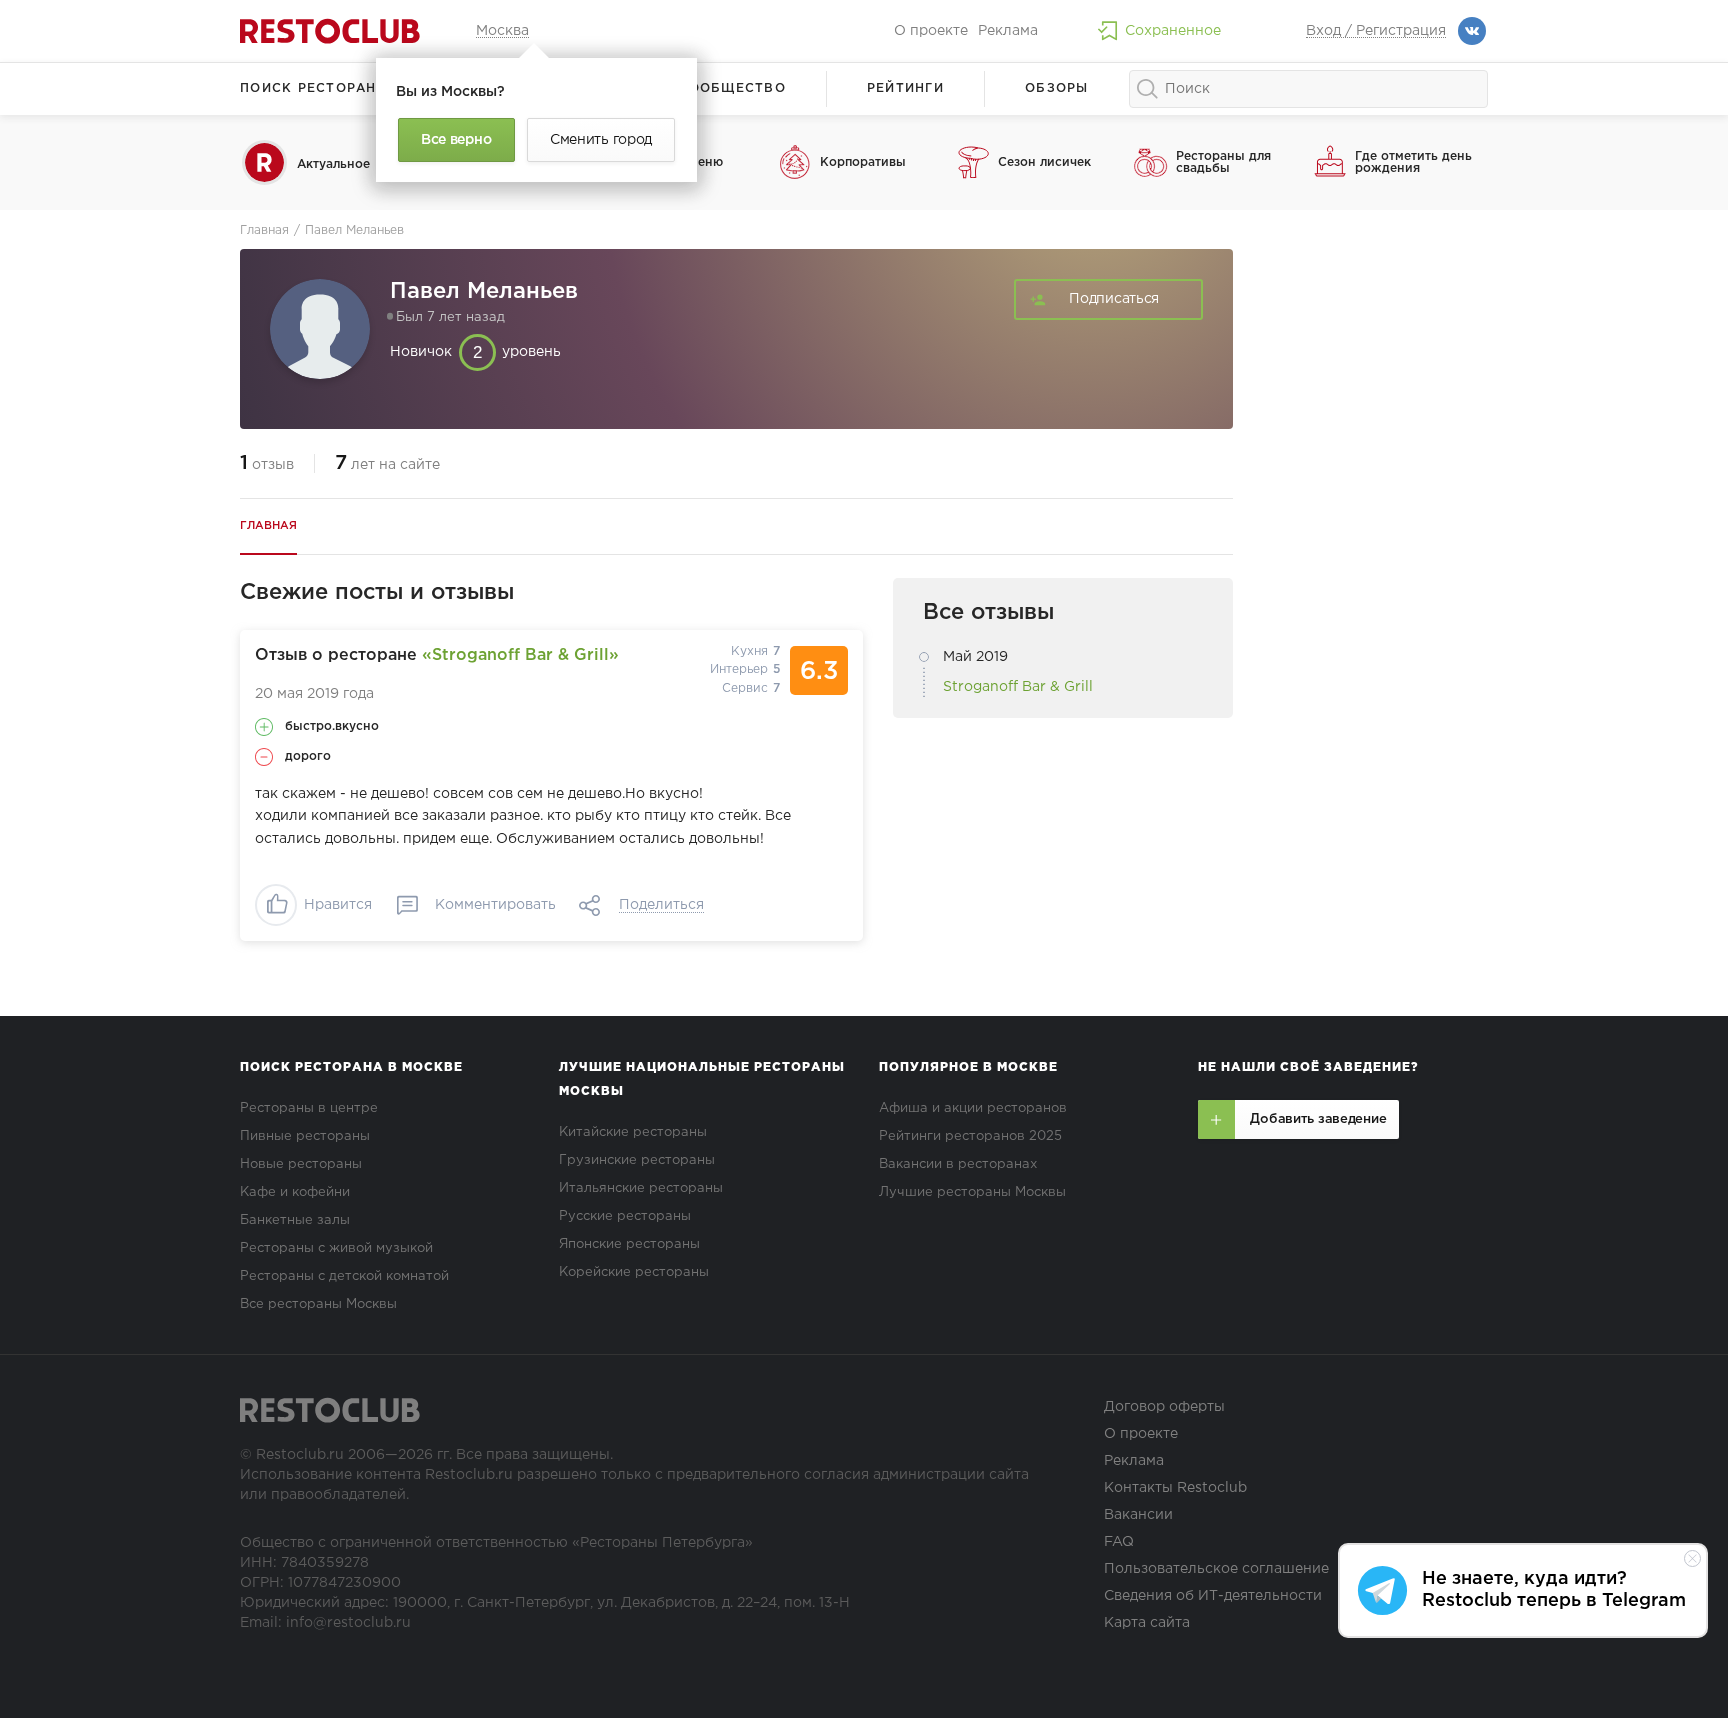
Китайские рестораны (633, 1132)
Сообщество (732, 88)
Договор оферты (1164, 1407)
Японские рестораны (629, 1244)
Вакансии (1138, 1515)
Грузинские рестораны (637, 1160)
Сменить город (601, 140)
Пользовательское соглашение (1216, 1569)
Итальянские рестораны (641, 1188)
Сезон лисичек (1044, 162)
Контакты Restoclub (1175, 1488)
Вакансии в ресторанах (958, 1164)
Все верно (456, 140)
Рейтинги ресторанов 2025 (970, 1136)
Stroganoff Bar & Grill (1018, 687)
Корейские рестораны (634, 1272)
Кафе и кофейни (295, 1192)
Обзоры (1057, 88)
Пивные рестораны (305, 1136)
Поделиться (661, 905)
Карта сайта (1147, 1623)
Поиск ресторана (313, 88)
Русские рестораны (625, 1216)
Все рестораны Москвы (318, 1304)
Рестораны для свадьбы (1223, 162)
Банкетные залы (295, 1220)
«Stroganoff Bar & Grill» (520, 655)
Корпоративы (863, 162)
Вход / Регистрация (1376, 31)
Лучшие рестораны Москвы (972, 1192)
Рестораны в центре (309, 1108)
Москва (502, 31)
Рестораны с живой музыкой (336, 1248)
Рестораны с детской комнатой (344, 1276)
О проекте (931, 31)
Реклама (1008, 31)
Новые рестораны (301, 1164)
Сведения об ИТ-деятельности (1213, 1596)
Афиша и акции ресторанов (973, 1108)
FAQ (1119, 1542)
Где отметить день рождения (1413, 162)
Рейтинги (905, 88)
